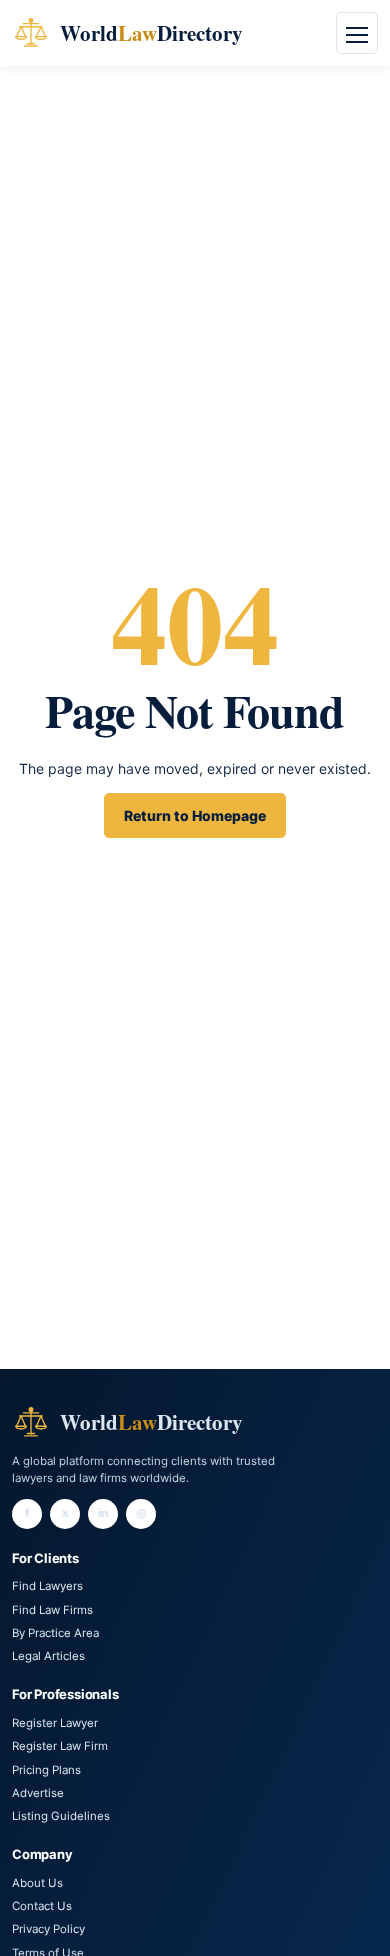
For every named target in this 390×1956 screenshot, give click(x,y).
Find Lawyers (47, 1586)
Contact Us (42, 1906)
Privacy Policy (48, 1929)
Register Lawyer (55, 1723)
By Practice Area (55, 1633)
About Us (37, 1883)
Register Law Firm (60, 1746)
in (103, 1513)
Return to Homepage (195, 815)
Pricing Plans (46, 1770)
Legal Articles (48, 1656)
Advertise (38, 1793)
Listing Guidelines (61, 1816)
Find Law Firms (52, 1610)
